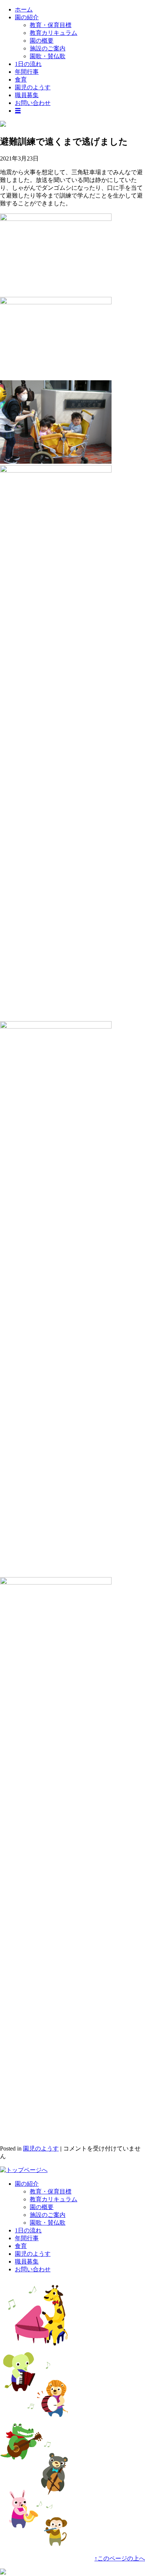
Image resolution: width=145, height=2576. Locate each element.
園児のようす (33, 87)
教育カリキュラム (54, 33)
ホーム (24, 9)
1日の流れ (28, 64)
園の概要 (42, 41)
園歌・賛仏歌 (48, 56)
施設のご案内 (48, 48)
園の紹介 (27, 17)
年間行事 (27, 72)
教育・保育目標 (51, 25)
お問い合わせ (33, 103)
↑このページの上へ (120, 2558)
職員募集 (27, 95)
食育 (21, 80)
